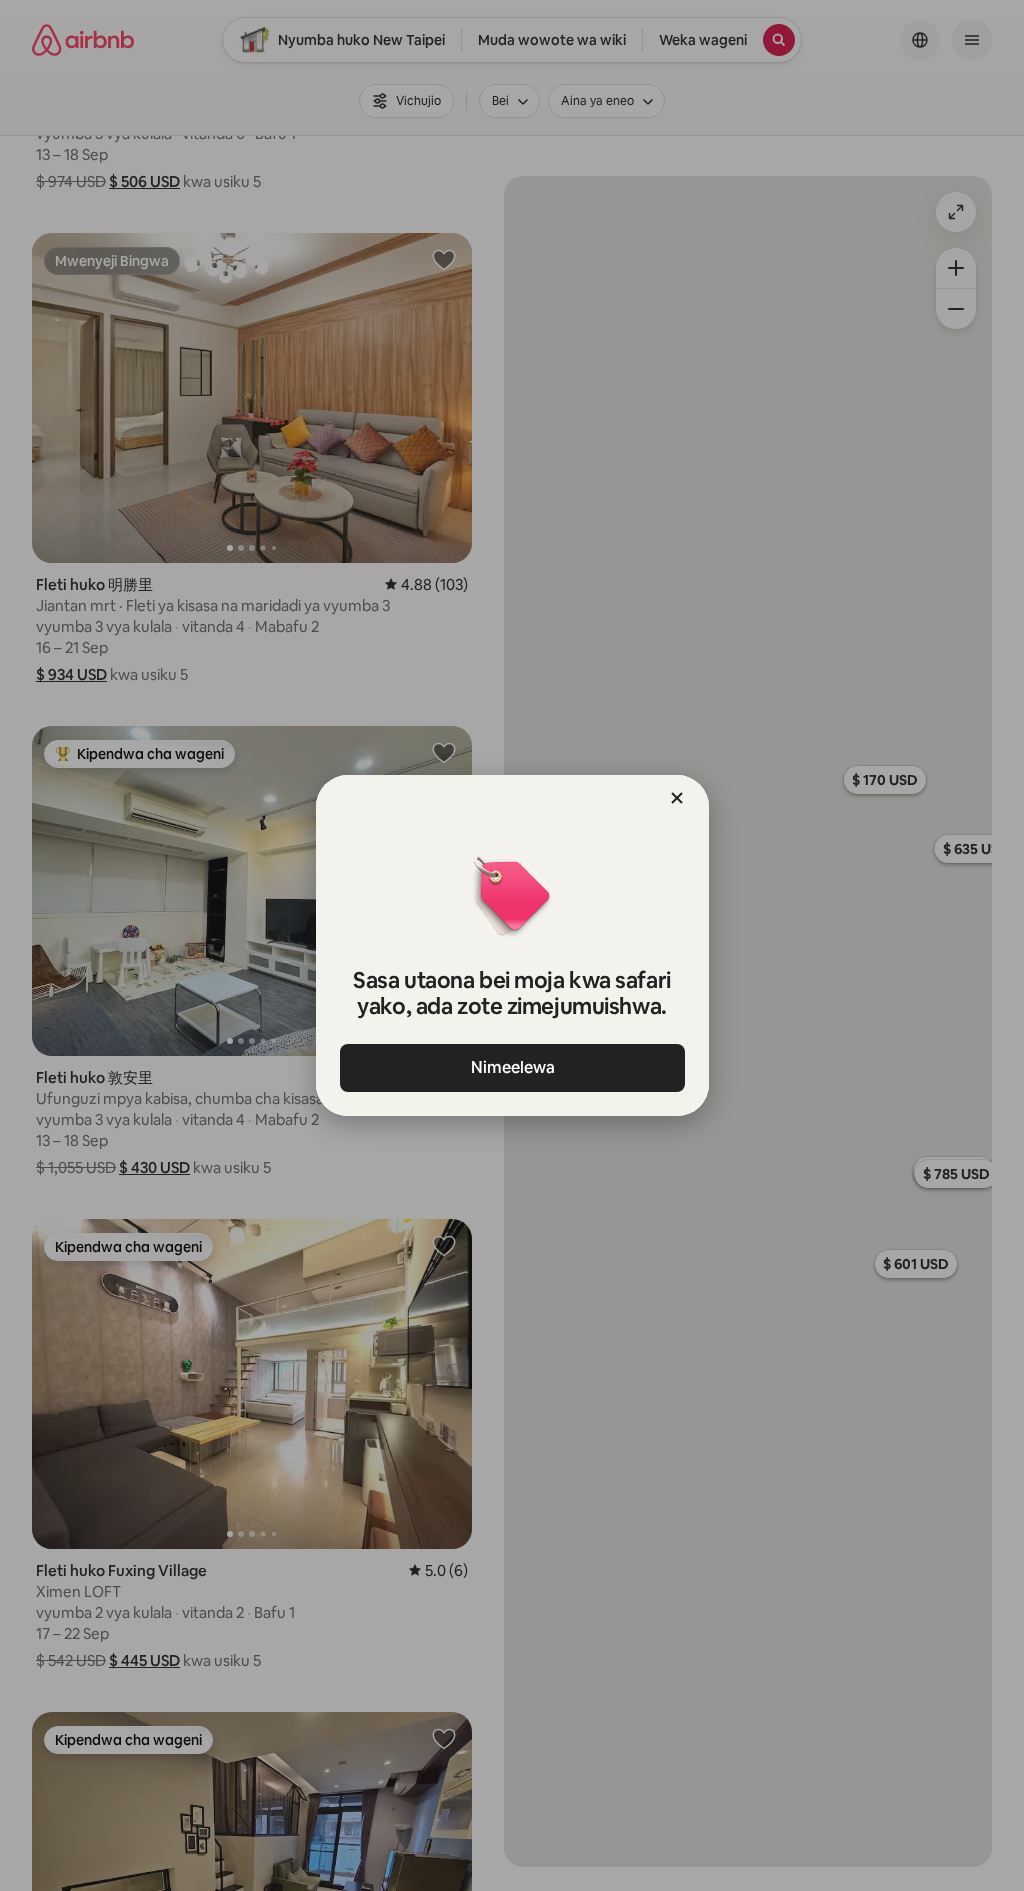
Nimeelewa (512, 1067)
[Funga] (677, 798)
